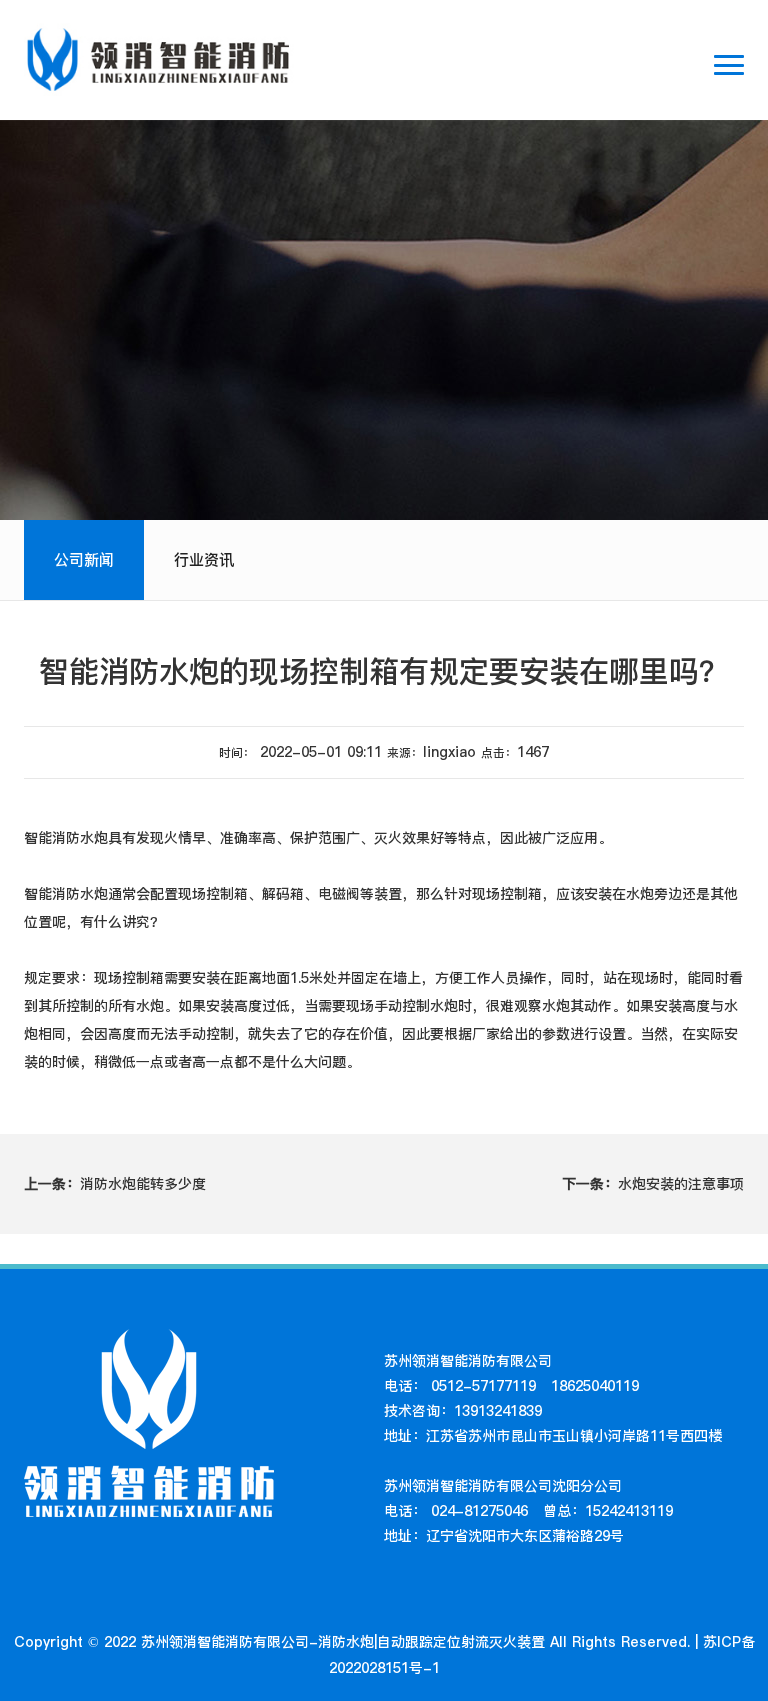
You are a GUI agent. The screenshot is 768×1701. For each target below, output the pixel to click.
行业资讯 (204, 559)
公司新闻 (84, 559)
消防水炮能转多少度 (115, 1184)
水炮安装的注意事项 (653, 1184)
